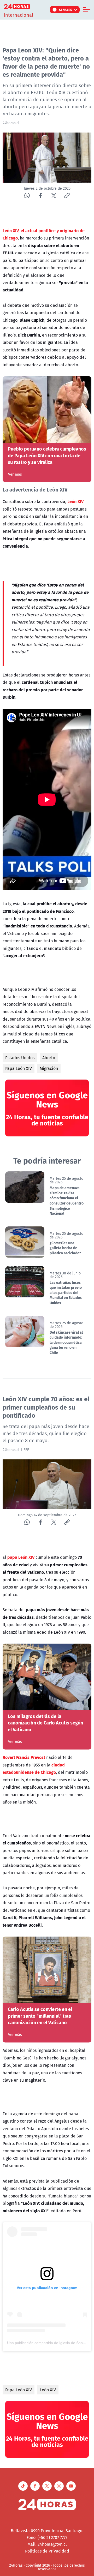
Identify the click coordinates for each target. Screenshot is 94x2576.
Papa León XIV (19, 1068)
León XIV (48, 2390)
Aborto (49, 1058)
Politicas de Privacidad (47, 2551)
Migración (49, 1068)
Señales (66, 10)
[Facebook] (40, 196)
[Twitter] (54, 196)
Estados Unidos (20, 1058)
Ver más (15, 474)
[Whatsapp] (27, 196)
